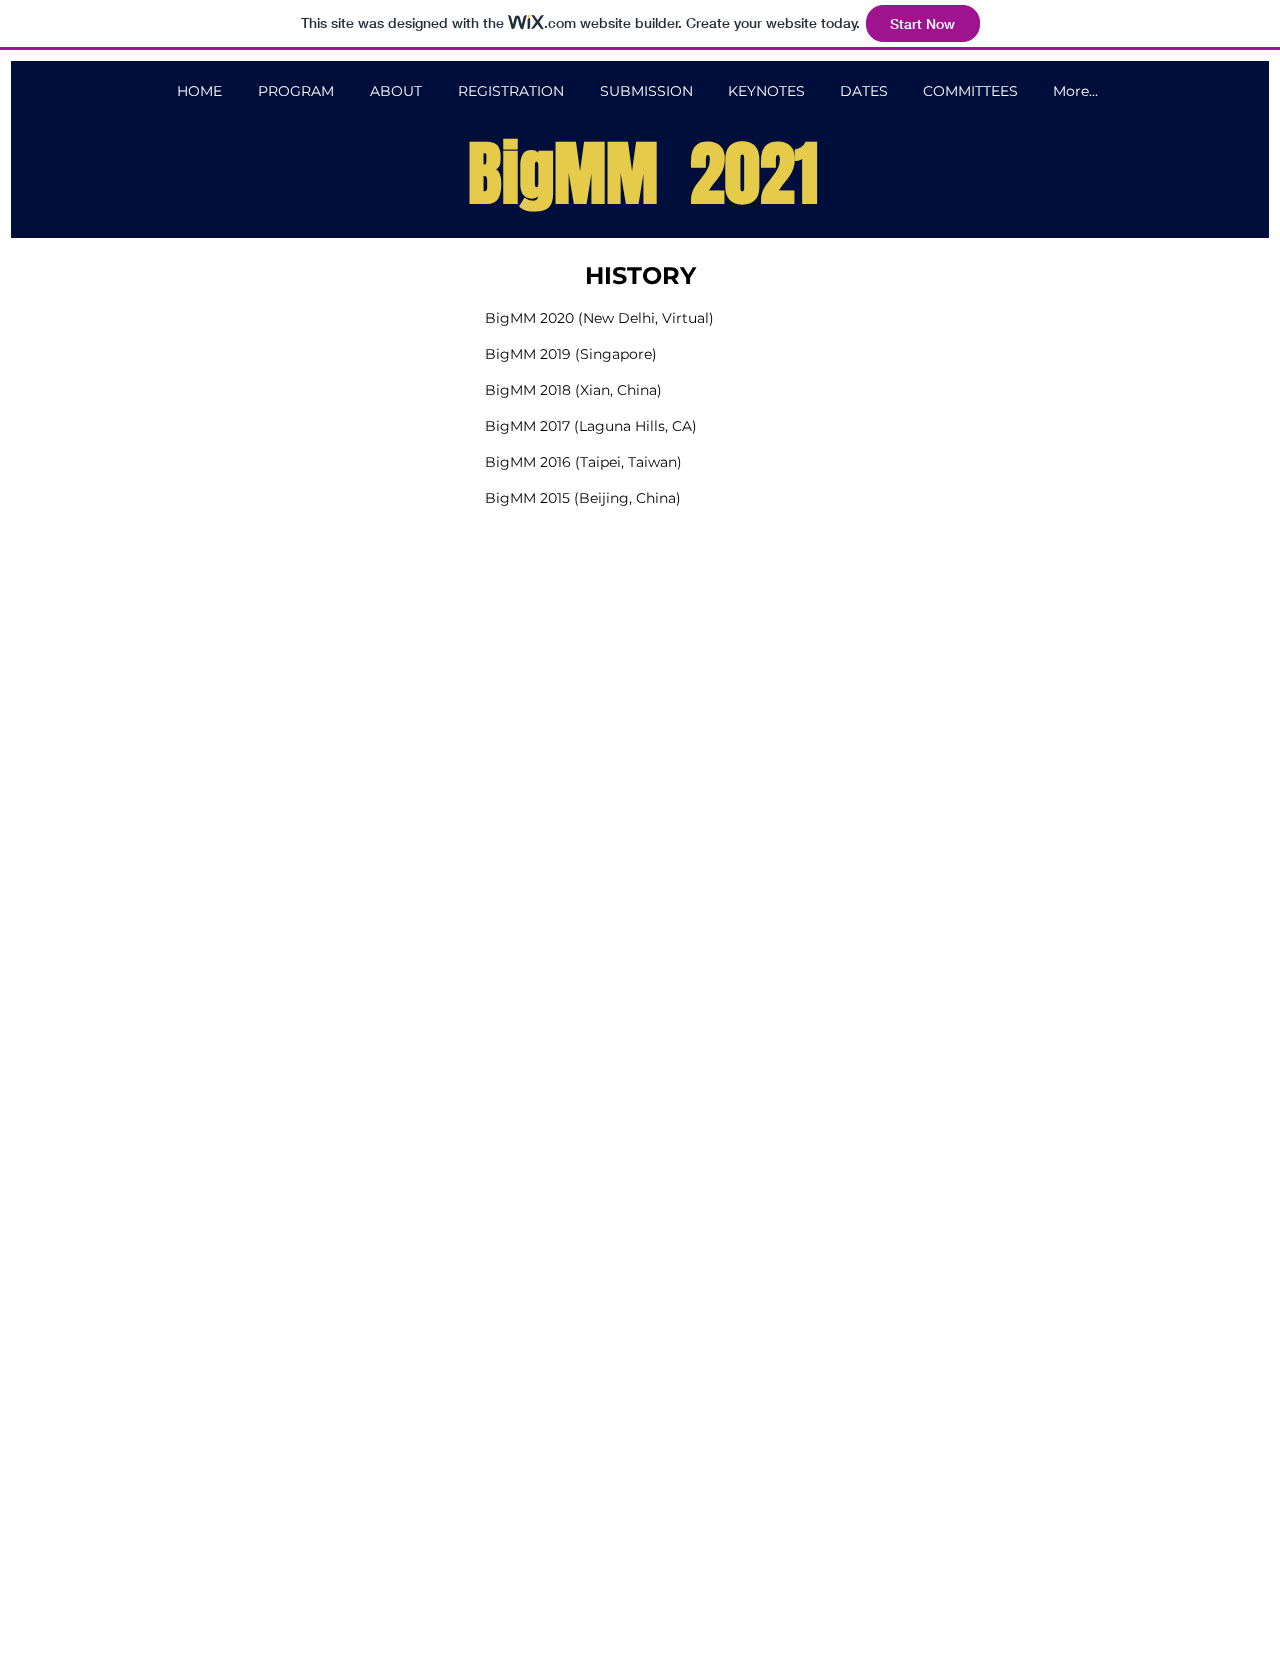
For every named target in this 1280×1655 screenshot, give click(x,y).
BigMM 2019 (528, 354)
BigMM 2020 (529, 318)
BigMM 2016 (528, 462)
